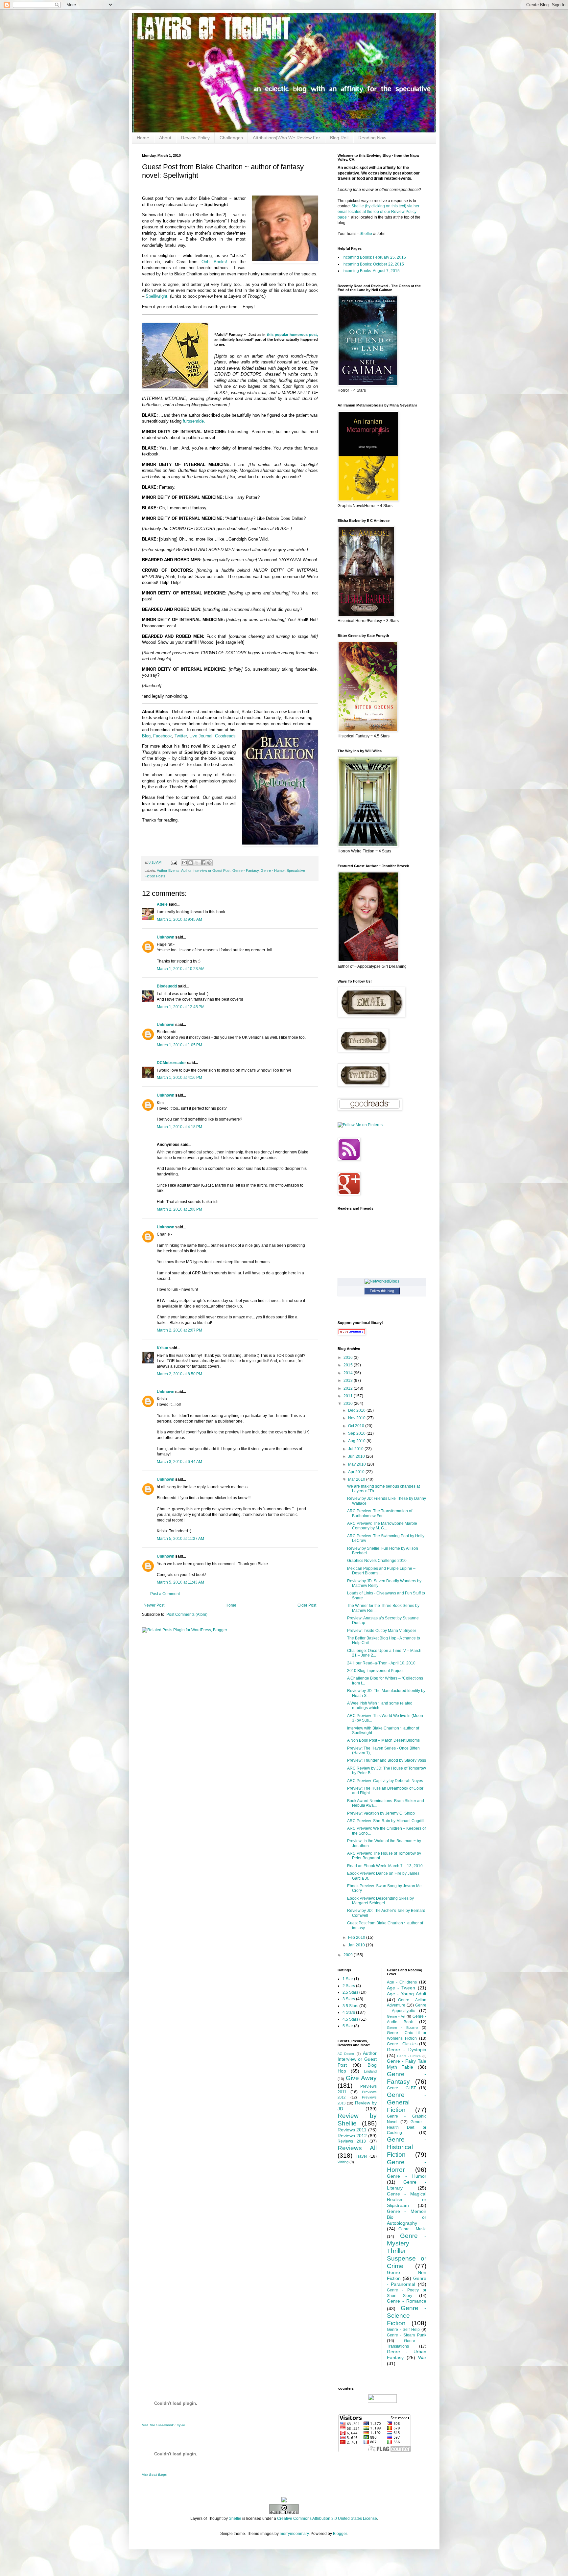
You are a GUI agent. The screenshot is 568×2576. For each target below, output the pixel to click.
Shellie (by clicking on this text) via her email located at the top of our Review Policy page (379, 212)
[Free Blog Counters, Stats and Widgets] (284, 2501)
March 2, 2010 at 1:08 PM (179, 1209)
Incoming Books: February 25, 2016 (374, 257)
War (422, 2357)
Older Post (307, 1605)
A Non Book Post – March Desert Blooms (383, 1740)
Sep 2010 (357, 1433)
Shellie (366, 234)
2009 (349, 1955)
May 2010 (357, 1464)
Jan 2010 (357, 1945)
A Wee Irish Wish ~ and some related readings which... (380, 1706)
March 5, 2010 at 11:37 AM (180, 1539)
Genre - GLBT (401, 2088)
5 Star (348, 2026)
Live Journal (201, 736)
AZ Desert (346, 2054)
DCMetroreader (171, 1063)
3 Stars (349, 1999)
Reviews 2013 (352, 2141)
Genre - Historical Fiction (407, 2147)
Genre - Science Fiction (407, 2316)
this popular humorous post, (292, 335)
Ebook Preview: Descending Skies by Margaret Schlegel (380, 1901)
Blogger (340, 2534)
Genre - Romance (407, 2301)
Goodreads (225, 736)
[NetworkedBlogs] (382, 1281)
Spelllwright (156, 296)
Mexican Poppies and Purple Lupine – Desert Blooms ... (381, 1571)
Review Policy (195, 138)
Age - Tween (401, 1988)
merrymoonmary (294, 2534)
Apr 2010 (357, 1472)
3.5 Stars (350, 2006)
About (165, 138)
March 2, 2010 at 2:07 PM (179, 1330)
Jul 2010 (356, 1449)
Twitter (181, 736)
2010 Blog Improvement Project (375, 1671)
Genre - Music (412, 2229)
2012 (349, 1388)
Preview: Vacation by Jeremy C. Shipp (381, 1813)
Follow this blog (382, 1291)
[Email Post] (174, 862)
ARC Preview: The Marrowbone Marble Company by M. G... (382, 1526)
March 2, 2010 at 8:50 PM (179, 1374)
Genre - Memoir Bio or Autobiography (407, 2217)
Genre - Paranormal (407, 2281)
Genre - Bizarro (402, 2028)
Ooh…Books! (214, 262)
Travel (361, 2156)
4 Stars (349, 2012)
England (370, 2071)
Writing (343, 2162)
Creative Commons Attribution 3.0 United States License (327, 2518)
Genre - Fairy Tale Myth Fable (407, 2064)
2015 (349, 1365)
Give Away (361, 2078)
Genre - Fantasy (246, 870)
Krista (163, 1348)
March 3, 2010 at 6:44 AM (179, 1462)
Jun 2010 (357, 1456)
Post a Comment (165, 1594)
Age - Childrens (402, 1982)
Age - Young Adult (407, 1994)
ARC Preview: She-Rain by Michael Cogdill (386, 1821)
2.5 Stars (350, 1992)
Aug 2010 (357, 1441)
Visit (164, 2425)
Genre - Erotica (409, 2056)
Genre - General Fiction (407, 2102)
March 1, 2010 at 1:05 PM (179, 1045)
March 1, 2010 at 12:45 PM (181, 1007)
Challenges (231, 138)
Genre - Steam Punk (407, 2335)
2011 (349, 1396)
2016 (349, 1358)
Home (143, 138)
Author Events (168, 870)
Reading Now (372, 138)
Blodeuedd (167, 986)
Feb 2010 (357, 1938)
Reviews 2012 (352, 2136)
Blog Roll (339, 138)
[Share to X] (197, 863)
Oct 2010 (357, 1426)
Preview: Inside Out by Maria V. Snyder (382, 1631)
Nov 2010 (357, 1418)
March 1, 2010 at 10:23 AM (181, 969)
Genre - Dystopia (407, 2050)
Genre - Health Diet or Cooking (407, 2127)
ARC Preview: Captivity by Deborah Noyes (385, 1781)
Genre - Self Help (403, 2330)
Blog (146, 736)
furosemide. (194, 421)
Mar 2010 (357, 1479)
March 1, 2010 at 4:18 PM (179, 1127)
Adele (162, 904)
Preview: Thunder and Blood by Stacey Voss (387, 1760)
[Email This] (184, 863)
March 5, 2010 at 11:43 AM (180, 1582)
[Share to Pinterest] (209, 863)
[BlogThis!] (191, 863)
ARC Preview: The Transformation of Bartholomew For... (380, 1513)
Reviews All (357, 2148)
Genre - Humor (273, 870)
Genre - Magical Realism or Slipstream (407, 2200)
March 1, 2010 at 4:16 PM (179, 1078)
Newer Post (154, 1605)
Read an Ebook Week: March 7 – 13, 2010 (385, 1866)
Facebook (163, 736)
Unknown (166, 937)
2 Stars (349, 1986)
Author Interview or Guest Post (206, 870)
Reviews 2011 (352, 2130)
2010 (349, 1404)
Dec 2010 (357, 1410)
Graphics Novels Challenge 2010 (377, 1561)
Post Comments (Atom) (187, 1614)
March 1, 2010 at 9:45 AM (179, 919)
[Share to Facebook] (203, 863)
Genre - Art (396, 2016)
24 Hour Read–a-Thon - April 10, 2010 (381, 1663)
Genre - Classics (402, 2044)
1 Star (348, 1979)
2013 (349, 1381)
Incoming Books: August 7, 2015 (371, 271)
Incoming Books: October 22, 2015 (373, 264)
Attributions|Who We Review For (286, 138)
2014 (349, 1373)
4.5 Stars (350, 2019)
